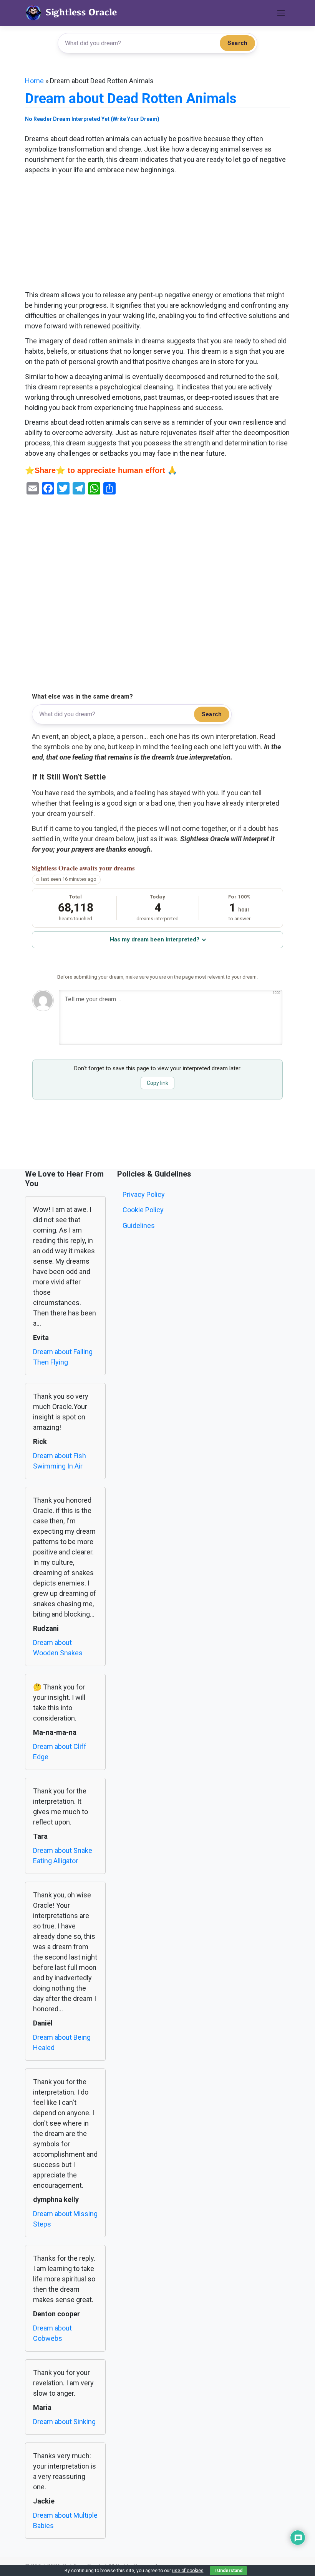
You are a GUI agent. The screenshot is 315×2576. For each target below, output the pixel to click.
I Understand (228, 2571)
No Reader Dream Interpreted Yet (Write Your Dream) (92, 119)
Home (34, 81)
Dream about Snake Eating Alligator (63, 1856)
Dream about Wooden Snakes (58, 1648)
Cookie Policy (143, 1210)
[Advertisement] (157, 233)
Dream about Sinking (64, 2422)
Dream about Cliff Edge (60, 1752)
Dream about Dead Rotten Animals (131, 99)
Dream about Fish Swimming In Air (60, 1461)
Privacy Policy (144, 1194)
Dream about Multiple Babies (65, 2520)
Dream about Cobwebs (52, 2333)
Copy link (157, 1083)
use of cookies (188, 2571)
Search (237, 43)
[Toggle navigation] (281, 13)
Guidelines (139, 1225)
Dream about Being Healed (62, 2042)
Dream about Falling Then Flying (63, 1357)
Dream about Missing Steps (65, 2219)
